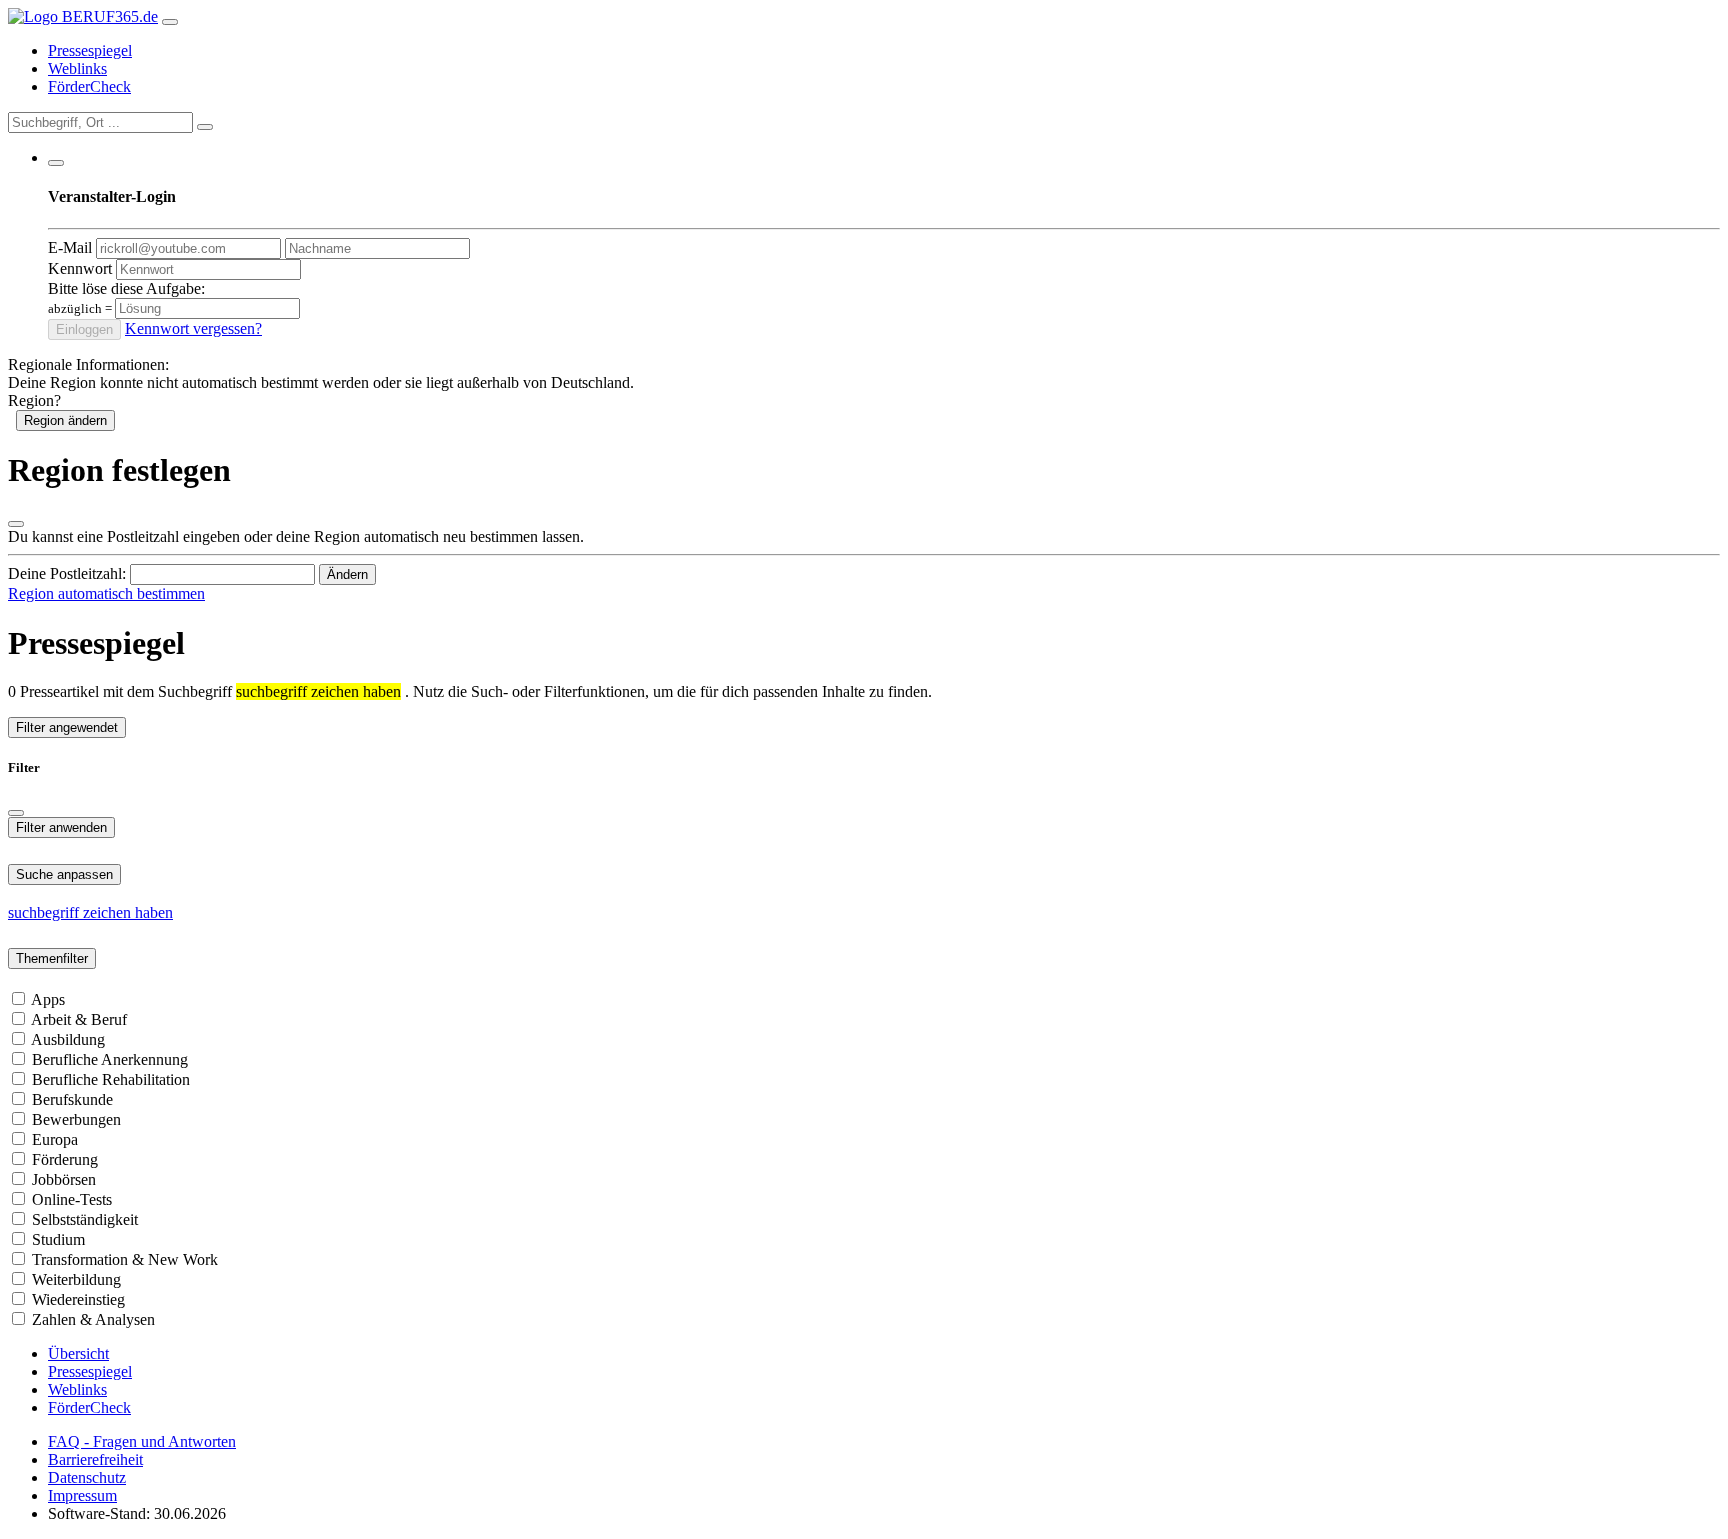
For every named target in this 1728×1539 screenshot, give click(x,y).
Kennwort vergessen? (193, 328)
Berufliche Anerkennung (110, 1059)
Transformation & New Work (125, 1259)
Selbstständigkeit (85, 1219)
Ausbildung (68, 1039)
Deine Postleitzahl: (67, 573)
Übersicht (78, 1353)
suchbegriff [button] (45, 912)
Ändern (347, 574)
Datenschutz (87, 1477)
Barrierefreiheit (95, 1459)
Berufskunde (72, 1099)
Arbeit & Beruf (79, 1019)
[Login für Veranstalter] (56, 163)
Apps (48, 999)
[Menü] (170, 22)
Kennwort (80, 268)
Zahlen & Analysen (93, 1319)
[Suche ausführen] (205, 127)
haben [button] (154, 912)
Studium (58, 1239)
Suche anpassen (64, 874)
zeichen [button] (109, 912)
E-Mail (70, 247)
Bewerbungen (76, 1119)
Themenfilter (52, 958)
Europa (55, 1139)
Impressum (82, 1495)
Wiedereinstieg (78, 1299)
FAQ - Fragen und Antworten (142, 1441)
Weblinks (77, 68)
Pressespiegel (90, 50)
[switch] (18, 998)
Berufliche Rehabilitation (111, 1079)
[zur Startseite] (83, 16)
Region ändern (65, 420)
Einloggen (84, 329)
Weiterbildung (76, 1279)
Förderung (65, 1159)
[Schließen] (16, 524)
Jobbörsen (64, 1179)
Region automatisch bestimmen (106, 593)
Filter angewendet (67, 727)
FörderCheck (89, 86)
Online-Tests (72, 1199)
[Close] (16, 813)
